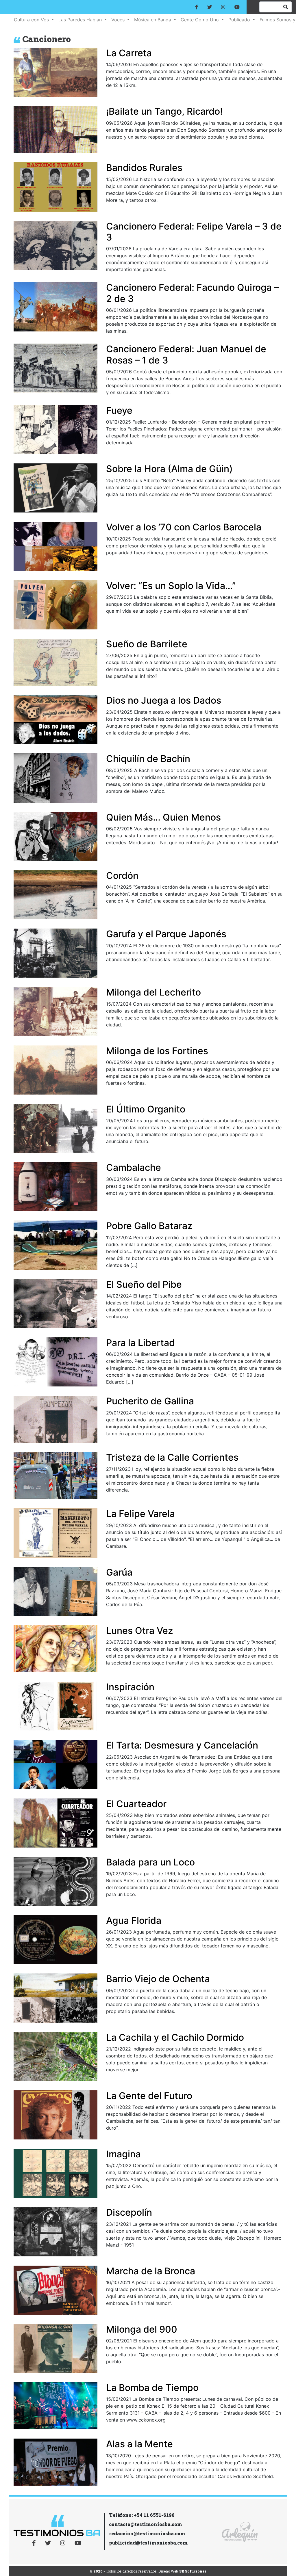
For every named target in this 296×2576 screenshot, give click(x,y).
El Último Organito (146, 1109)
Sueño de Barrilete (147, 644)
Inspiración (130, 1687)
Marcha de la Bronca (151, 2271)
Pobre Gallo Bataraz (149, 1226)
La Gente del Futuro (149, 2096)
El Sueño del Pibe (144, 1284)
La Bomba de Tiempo (152, 2388)
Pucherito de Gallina (150, 1401)
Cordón (122, 876)
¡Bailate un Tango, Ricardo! (164, 111)
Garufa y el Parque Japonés (166, 934)
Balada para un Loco (150, 1862)
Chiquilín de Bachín (148, 759)
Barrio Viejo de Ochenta (158, 1979)
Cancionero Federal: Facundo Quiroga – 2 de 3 (192, 293)
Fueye (119, 410)
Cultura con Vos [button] (32, 20)
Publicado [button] (240, 20)
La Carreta (129, 53)
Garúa (119, 1572)
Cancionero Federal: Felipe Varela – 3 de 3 (194, 232)
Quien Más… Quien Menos (163, 817)
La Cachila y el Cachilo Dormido (175, 2037)
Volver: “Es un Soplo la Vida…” (171, 586)
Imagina (123, 2154)
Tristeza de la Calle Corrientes (172, 1457)
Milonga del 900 (142, 2329)
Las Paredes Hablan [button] (81, 20)
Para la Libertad (140, 1343)
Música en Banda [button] (153, 20)
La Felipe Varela (140, 1514)
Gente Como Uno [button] (200, 20)
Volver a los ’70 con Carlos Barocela (184, 527)
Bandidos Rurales (144, 168)
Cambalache (134, 1167)
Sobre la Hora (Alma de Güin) (169, 469)
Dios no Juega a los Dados (164, 700)
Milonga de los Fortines (157, 1051)
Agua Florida (134, 1920)
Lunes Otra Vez (140, 1631)
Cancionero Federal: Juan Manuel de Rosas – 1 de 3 (186, 354)
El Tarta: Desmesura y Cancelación (182, 1745)
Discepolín (129, 2212)
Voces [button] (119, 20)
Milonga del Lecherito (153, 992)
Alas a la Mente (139, 2444)
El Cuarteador (136, 1804)
